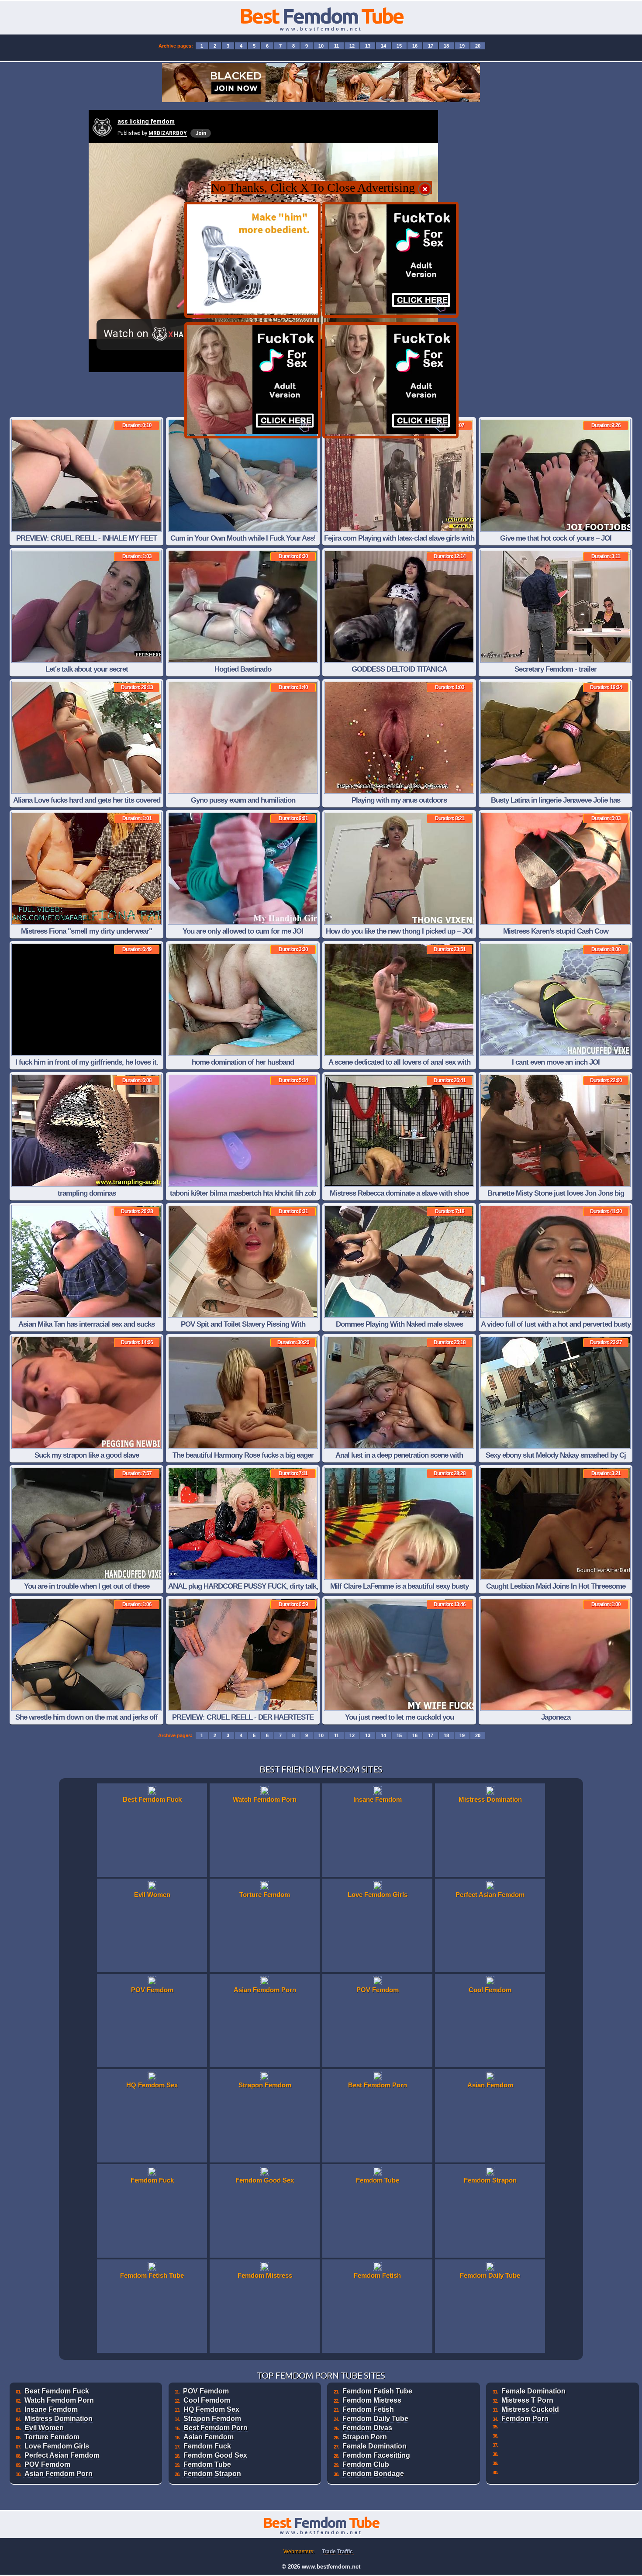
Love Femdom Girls (57, 2446)
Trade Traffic (337, 2552)
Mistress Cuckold (530, 2409)
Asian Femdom (209, 2437)
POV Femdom (47, 2464)
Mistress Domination (59, 2419)
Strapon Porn (365, 2437)
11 (337, 46)
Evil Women (44, 2428)
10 (321, 46)
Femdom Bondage (373, 2474)
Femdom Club (366, 2464)
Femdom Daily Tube (375, 2419)
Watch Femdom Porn (59, 2400)
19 (462, 46)
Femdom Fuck (207, 2446)
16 (415, 46)
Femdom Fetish (368, 2409)
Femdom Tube (207, 2464)
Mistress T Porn (527, 2400)
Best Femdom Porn (216, 2428)
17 (431, 46)
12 (352, 46)
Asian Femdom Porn (59, 2474)
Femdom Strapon (212, 2474)
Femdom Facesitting (376, 2455)
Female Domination (374, 2446)
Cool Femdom (207, 2400)
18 (446, 46)
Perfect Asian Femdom (62, 2455)
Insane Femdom (51, 2409)
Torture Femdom (52, 2437)
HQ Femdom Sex (211, 2409)
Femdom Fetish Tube (377, 2391)
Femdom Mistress (372, 2400)
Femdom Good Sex (215, 2455)
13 (368, 46)
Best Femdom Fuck (57, 2391)
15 (399, 46)
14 (383, 46)
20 (478, 46)
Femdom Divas (367, 2428)
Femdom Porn (525, 2419)
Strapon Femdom (212, 2419)
